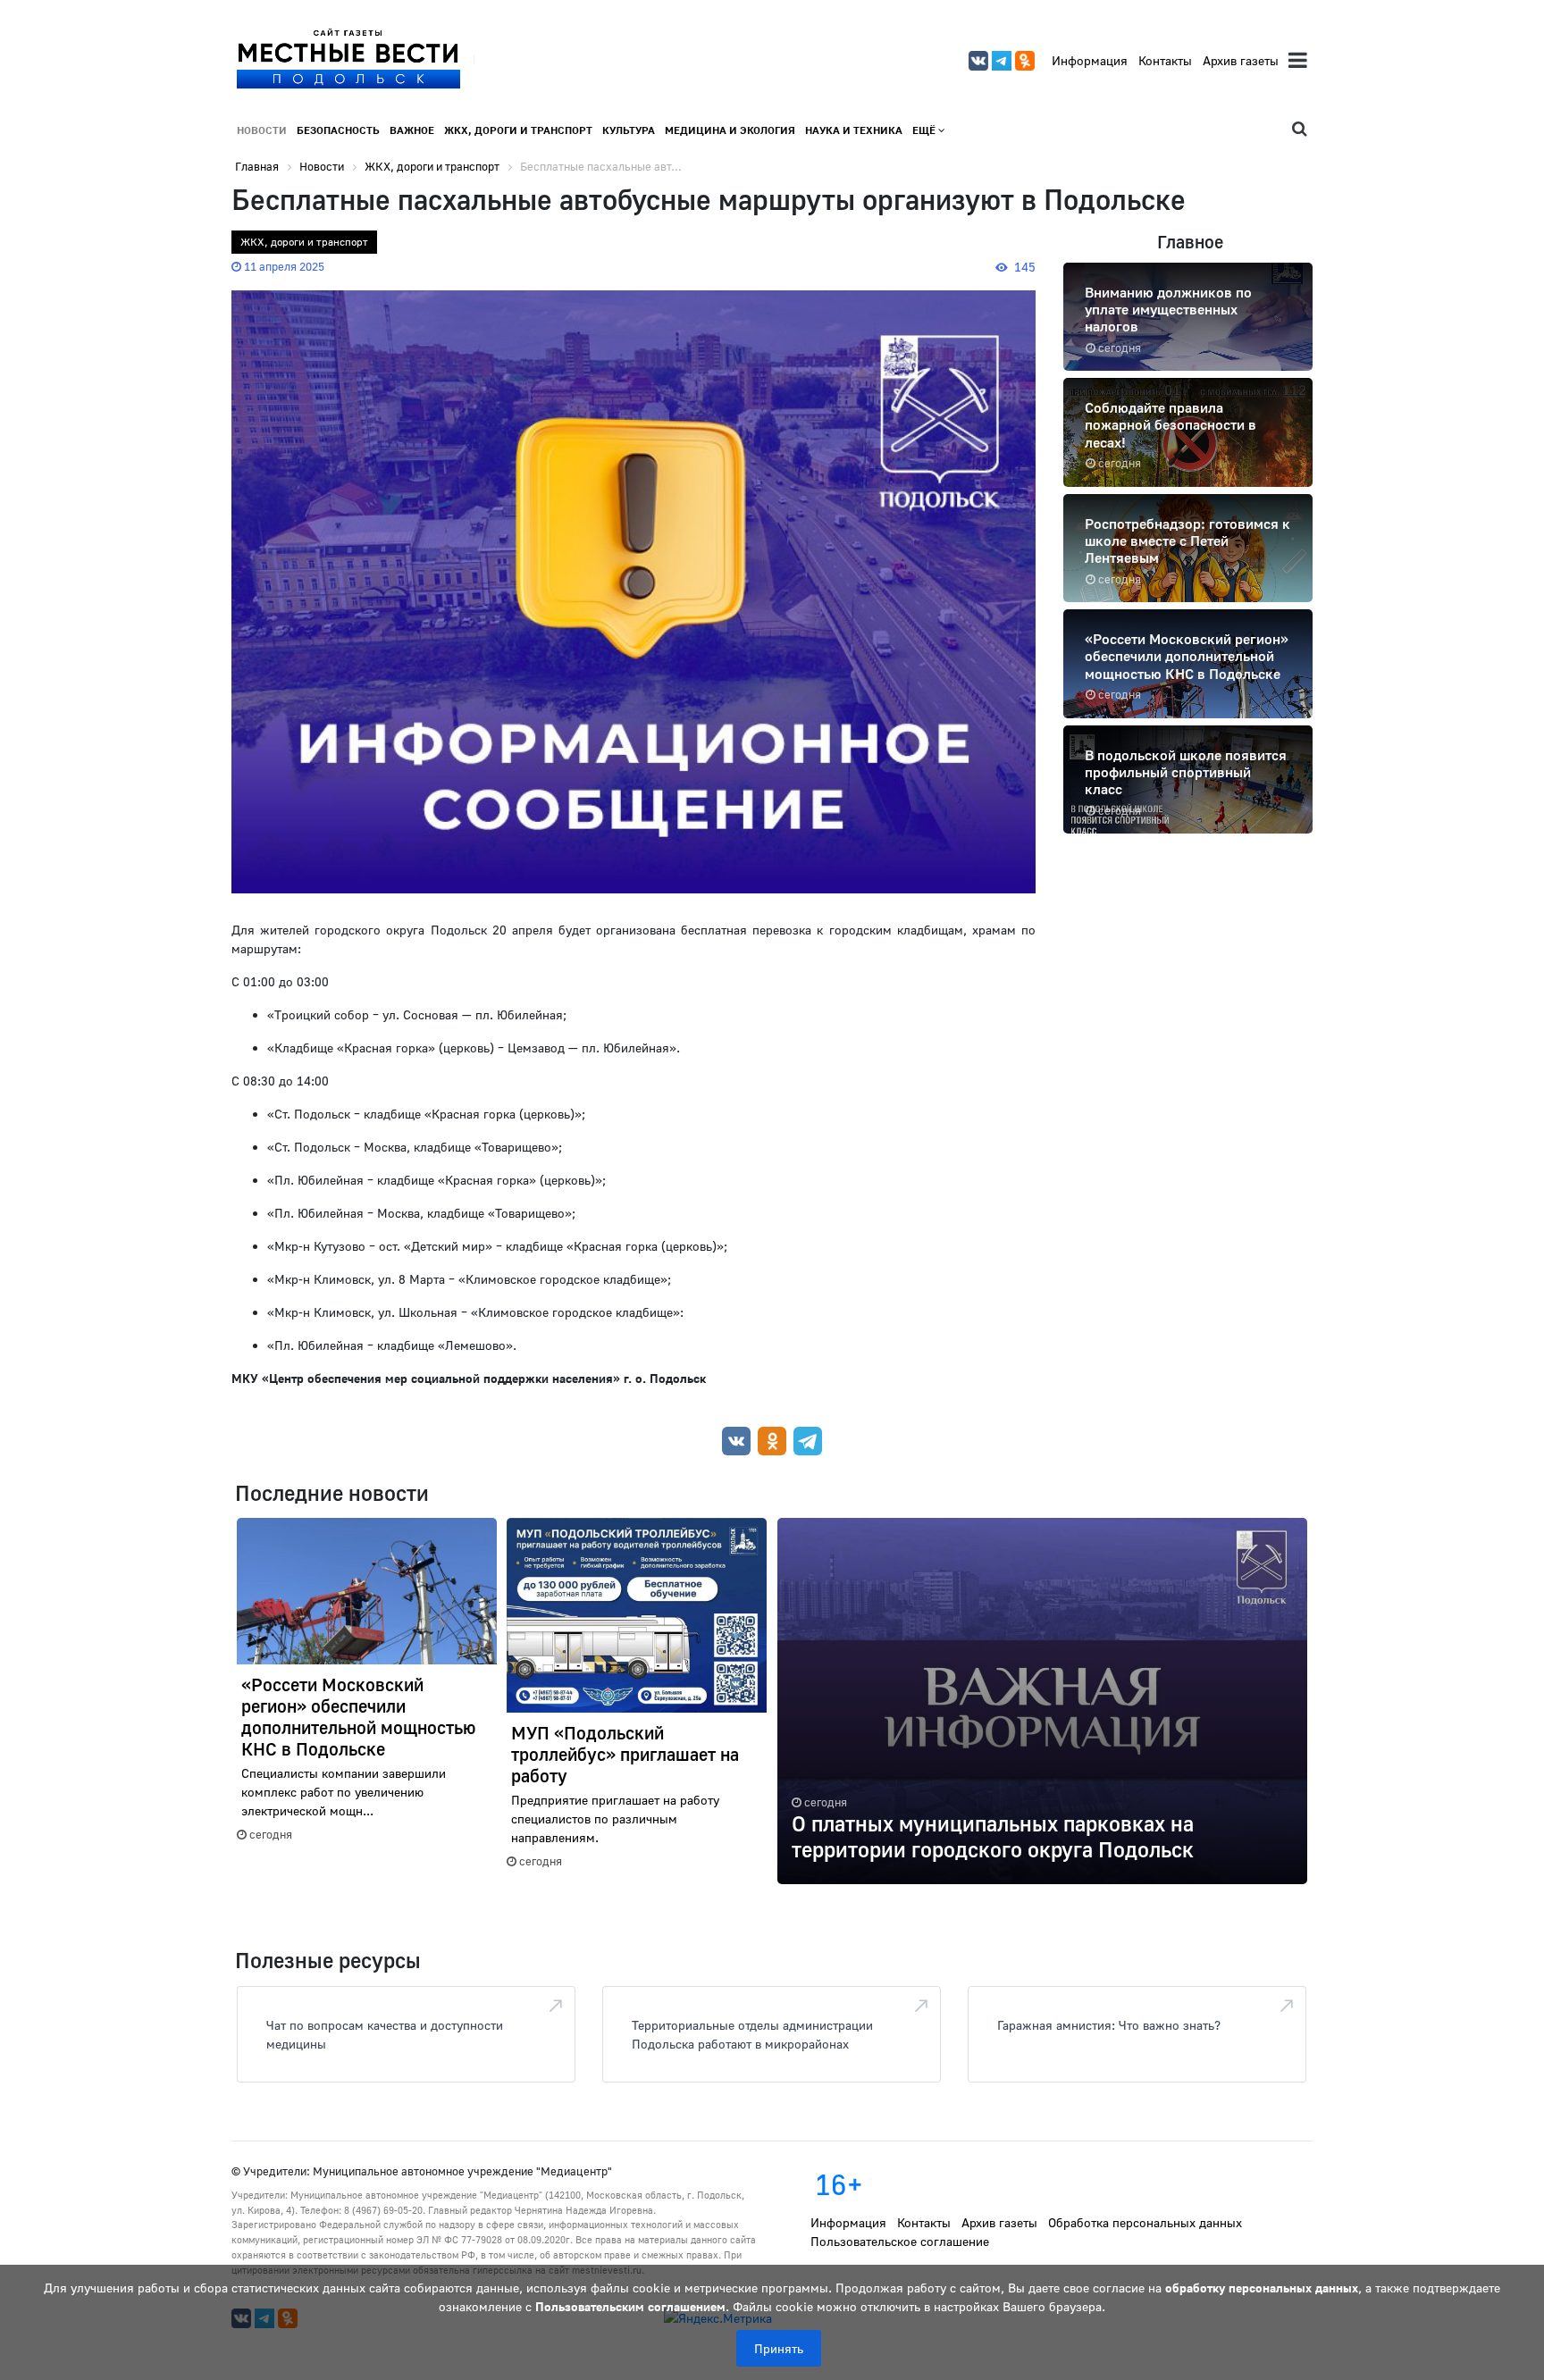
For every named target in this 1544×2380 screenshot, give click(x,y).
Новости (262, 130)
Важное (412, 130)
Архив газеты (1241, 60)
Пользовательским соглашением (630, 2306)
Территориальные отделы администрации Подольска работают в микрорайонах (752, 2034)
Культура (629, 130)
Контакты (1165, 60)
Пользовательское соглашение (900, 2241)
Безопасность (338, 130)
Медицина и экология (730, 130)
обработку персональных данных (1262, 2288)
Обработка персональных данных (1145, 2222)
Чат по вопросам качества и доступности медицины (385, 2034)
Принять (779, 2348)
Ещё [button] (925, 130)
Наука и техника (854, 130)
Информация (1090, 60)
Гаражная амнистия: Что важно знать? (1109, 2025)
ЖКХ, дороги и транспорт (518, 130)
